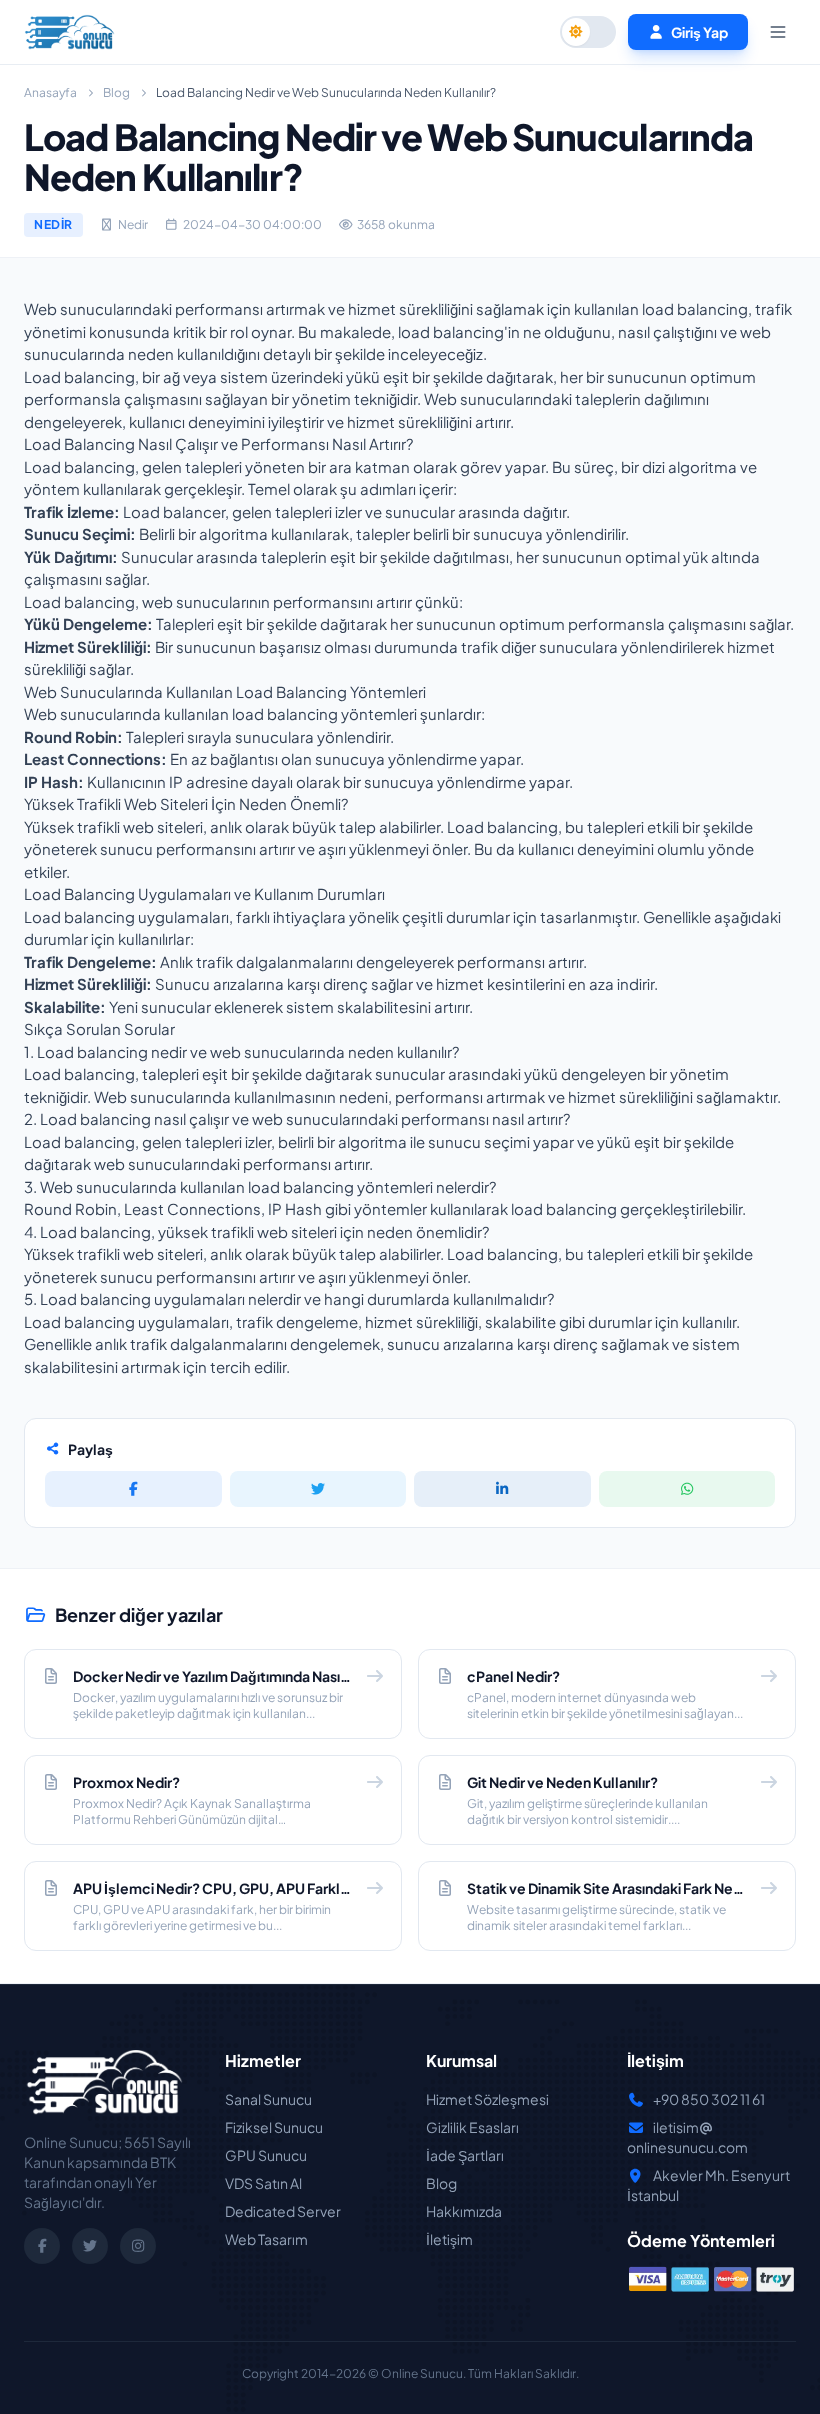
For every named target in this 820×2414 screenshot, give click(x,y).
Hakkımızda (464, 2211)
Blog (116, 92)
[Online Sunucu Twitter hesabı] (90, 2246)
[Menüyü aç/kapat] (778, 32)
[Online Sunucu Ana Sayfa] (69, 32)
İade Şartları (465, 2155)
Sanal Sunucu (268, 2099)
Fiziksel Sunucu (274, 2127)
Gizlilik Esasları (472, 2127)
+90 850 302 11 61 (709, 2099)
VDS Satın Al (263, 2183)
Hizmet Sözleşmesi (487, 2099)
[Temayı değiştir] (588, 32)
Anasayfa (50, 92)
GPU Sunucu (266, 2155)
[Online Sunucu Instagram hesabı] (138, 2246)
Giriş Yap (699, 32)
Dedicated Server (283, 2211)
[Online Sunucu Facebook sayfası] (42, 2246)
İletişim (449, 2239)
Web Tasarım (266, 2239)
